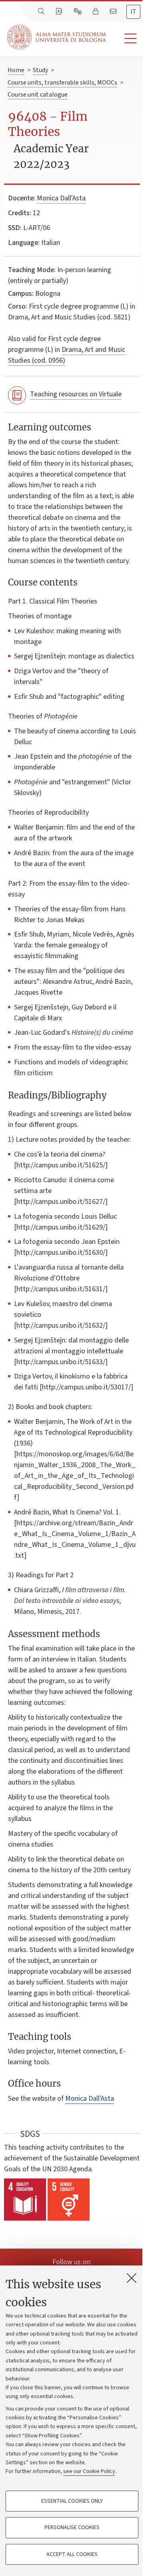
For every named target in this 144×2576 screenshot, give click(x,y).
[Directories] (60, 12)
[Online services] (78, 12)
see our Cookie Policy (89, 2471)
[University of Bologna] (57, 37)
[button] (125, 39)
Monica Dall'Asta (61, 198)
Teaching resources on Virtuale (76, 394)
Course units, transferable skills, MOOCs (62, 83)
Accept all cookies (72, 2554)
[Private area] (96, 12)
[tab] (133, 12)
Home (16, 70)
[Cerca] (42, 12)
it (133, 12)
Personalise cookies (72, 2528)
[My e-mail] (114, 12)
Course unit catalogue (38, 95)
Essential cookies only (72, 2501)
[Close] (132, 2278)
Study (40, 70)
